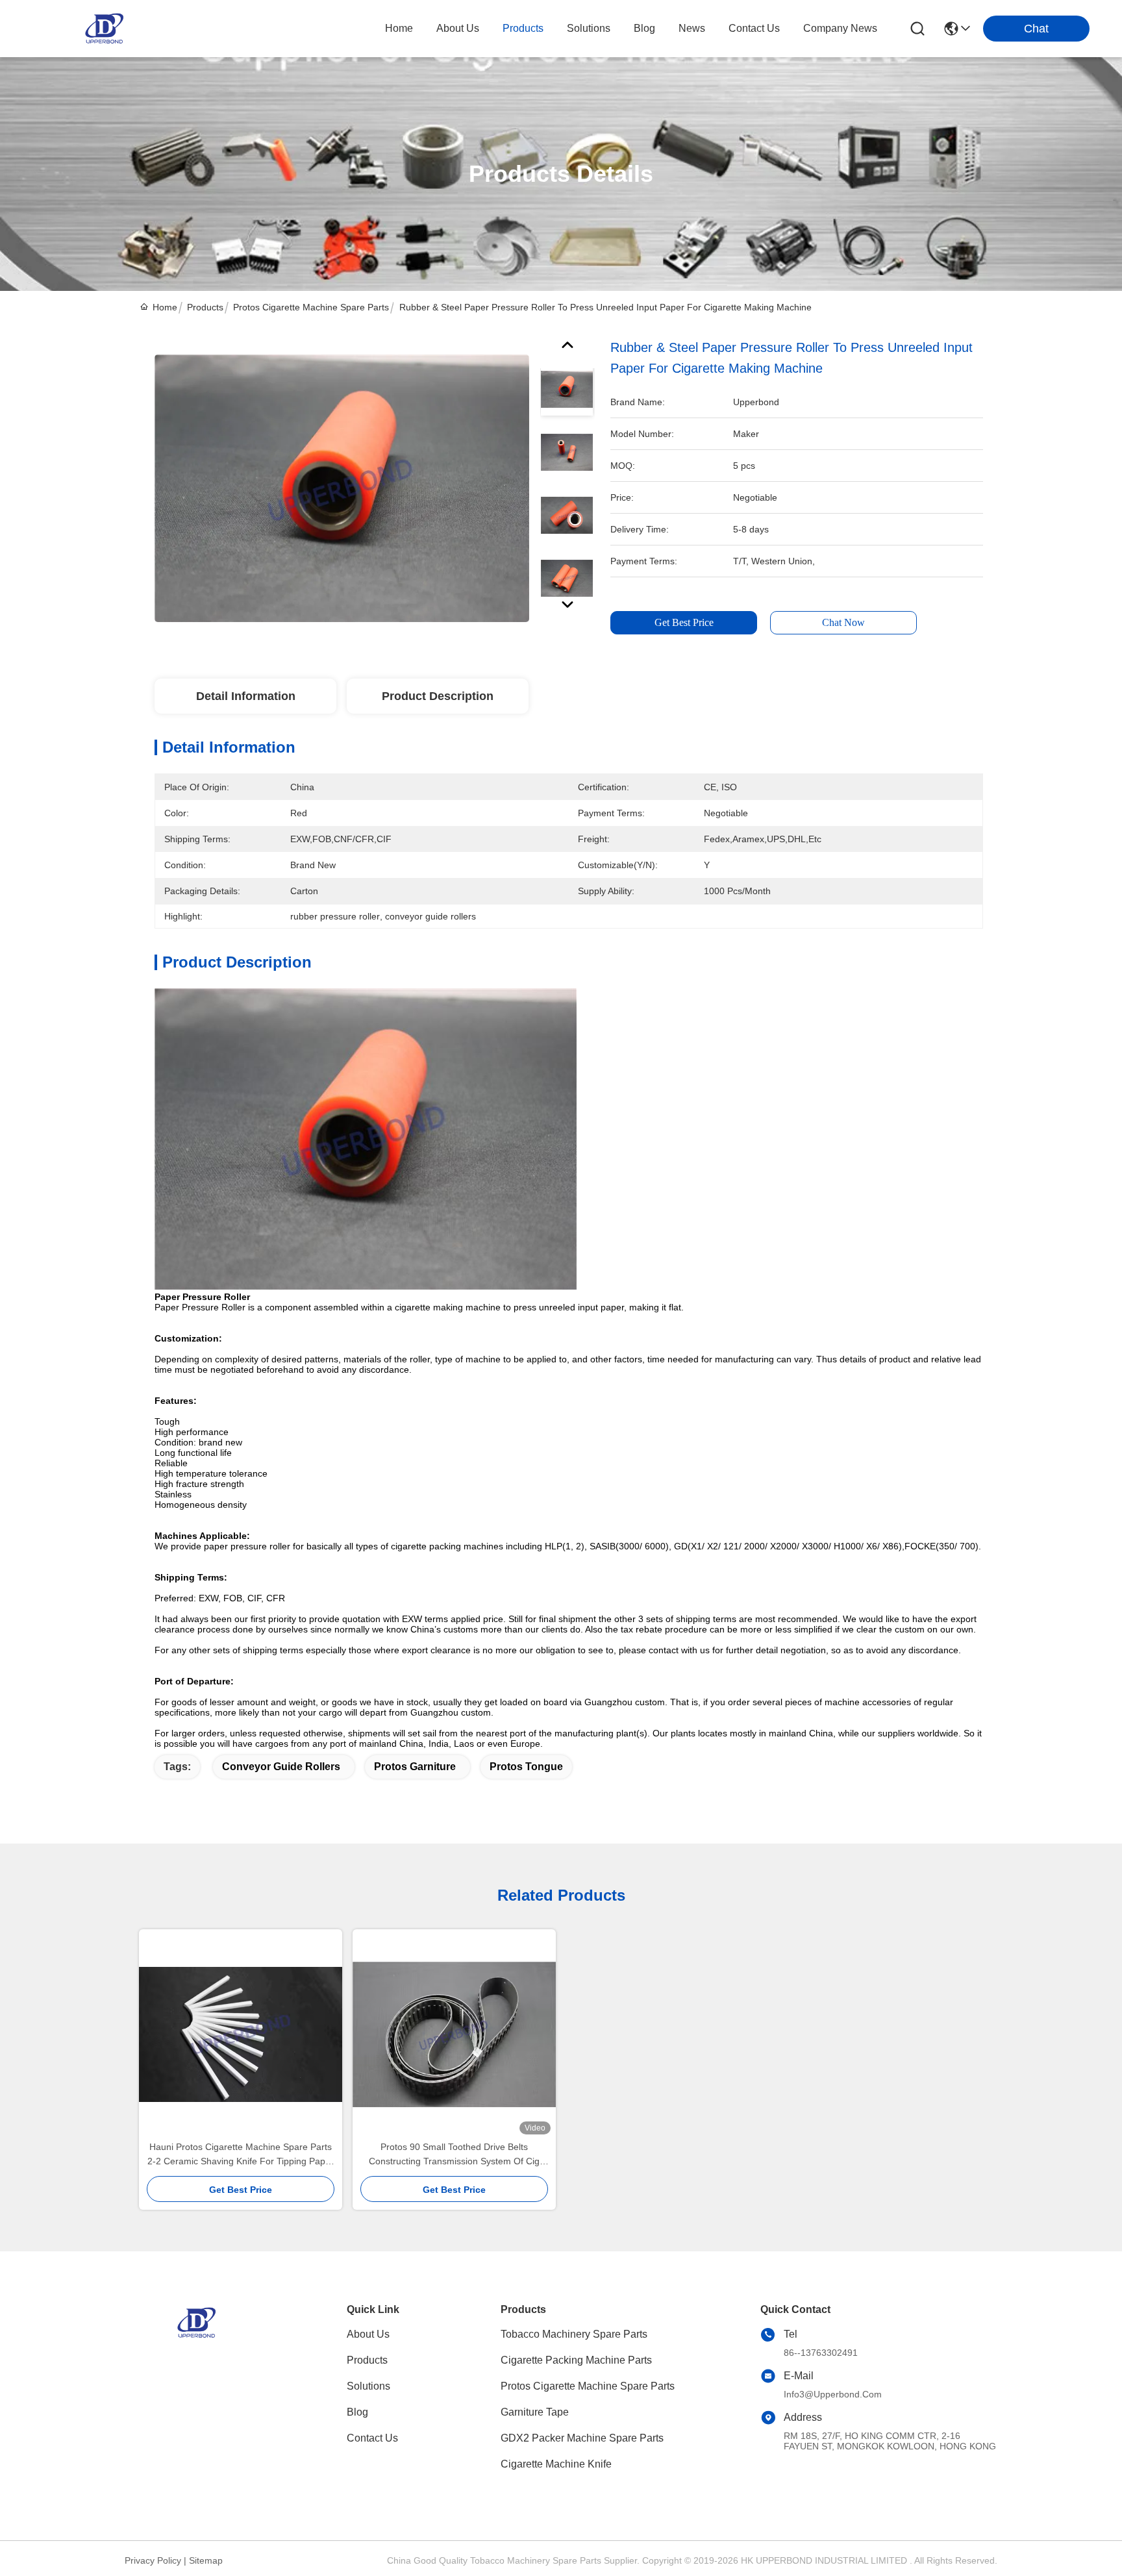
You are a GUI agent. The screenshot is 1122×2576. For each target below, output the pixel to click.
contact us (754, 28)
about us (458, 28)
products (523, 28)
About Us (368, 2334)
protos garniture (415, 1767)
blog (644, 28)
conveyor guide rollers (281, 1767)
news (692, 28)
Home (399, 28)
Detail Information (246, 696)
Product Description (438, 696)
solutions (589, 28)
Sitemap (206, 2560)
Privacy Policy (153, 2560)
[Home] (196, 2339)
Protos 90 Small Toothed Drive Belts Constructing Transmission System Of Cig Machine (454, 2155)
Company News (840, 28)
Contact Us (372, 2438)
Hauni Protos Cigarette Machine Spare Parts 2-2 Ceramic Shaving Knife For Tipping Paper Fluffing (241, 2155)
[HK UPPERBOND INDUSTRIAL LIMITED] (104, 29)
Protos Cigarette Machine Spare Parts (311, 307)
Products (205, 307)
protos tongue (526, 1767)
